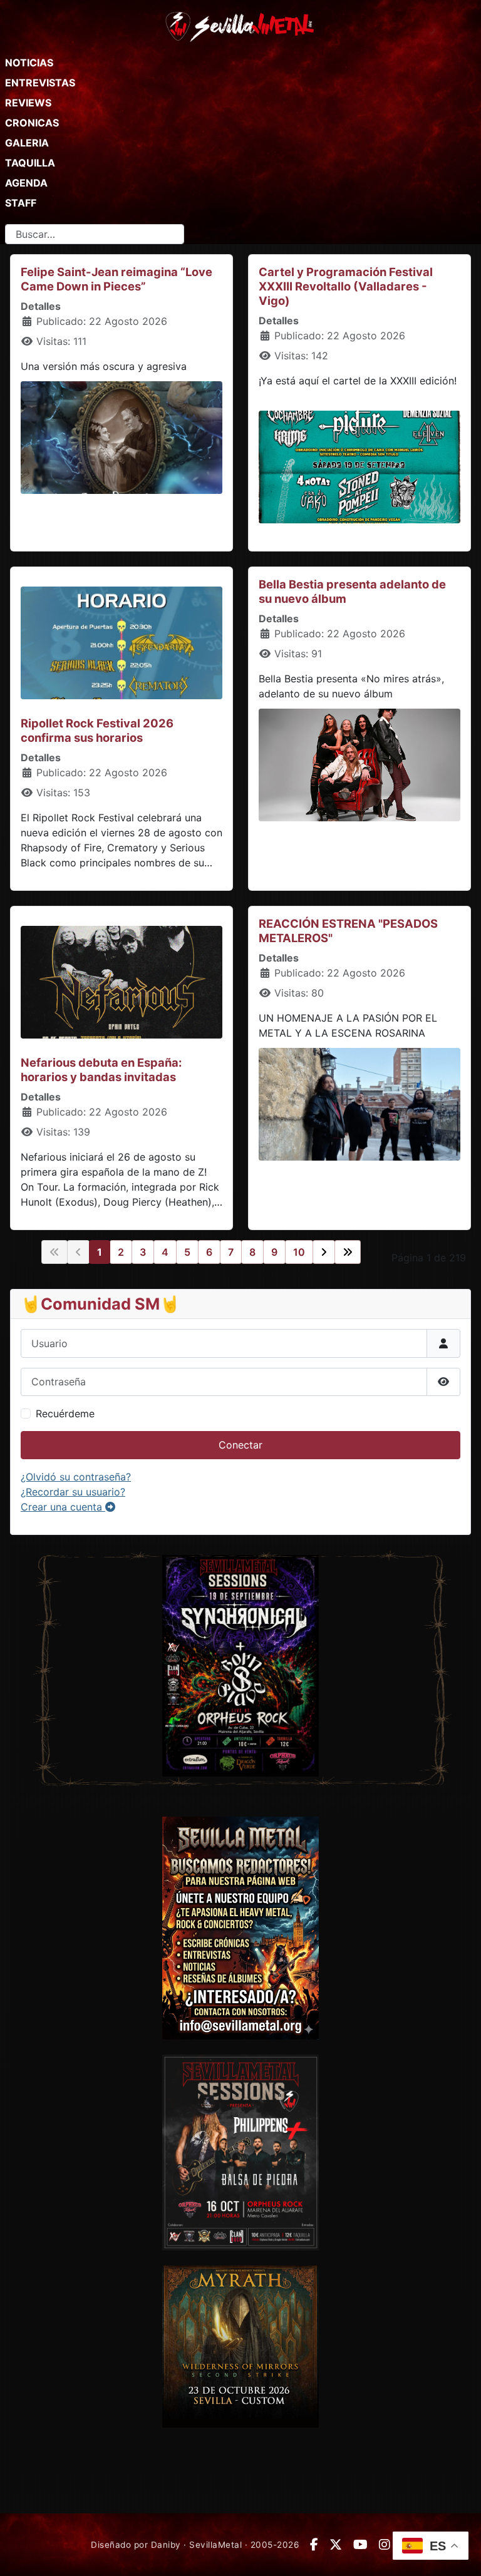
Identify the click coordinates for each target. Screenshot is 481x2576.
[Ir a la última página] (348, 1252)
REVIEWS (28, 103)
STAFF (21, 203)
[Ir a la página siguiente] (324, 1252)
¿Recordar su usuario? (73, 1492)
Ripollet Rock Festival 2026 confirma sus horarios (97, 730)
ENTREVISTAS (40, 83)
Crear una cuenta (63, 1507)
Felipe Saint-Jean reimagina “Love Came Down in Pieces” (116, 279)
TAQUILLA (30, 163)
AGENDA (26, 183)
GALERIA (27, 143)
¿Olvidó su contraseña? (76, 1477)
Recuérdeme (65, 1414)
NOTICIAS (29, 63)
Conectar (240, 1445)
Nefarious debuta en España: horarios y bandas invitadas (101, 1070)
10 (299, 1252)
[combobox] (95, 234)
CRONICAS (32, 123)
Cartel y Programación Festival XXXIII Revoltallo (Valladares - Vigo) (346, 286)
